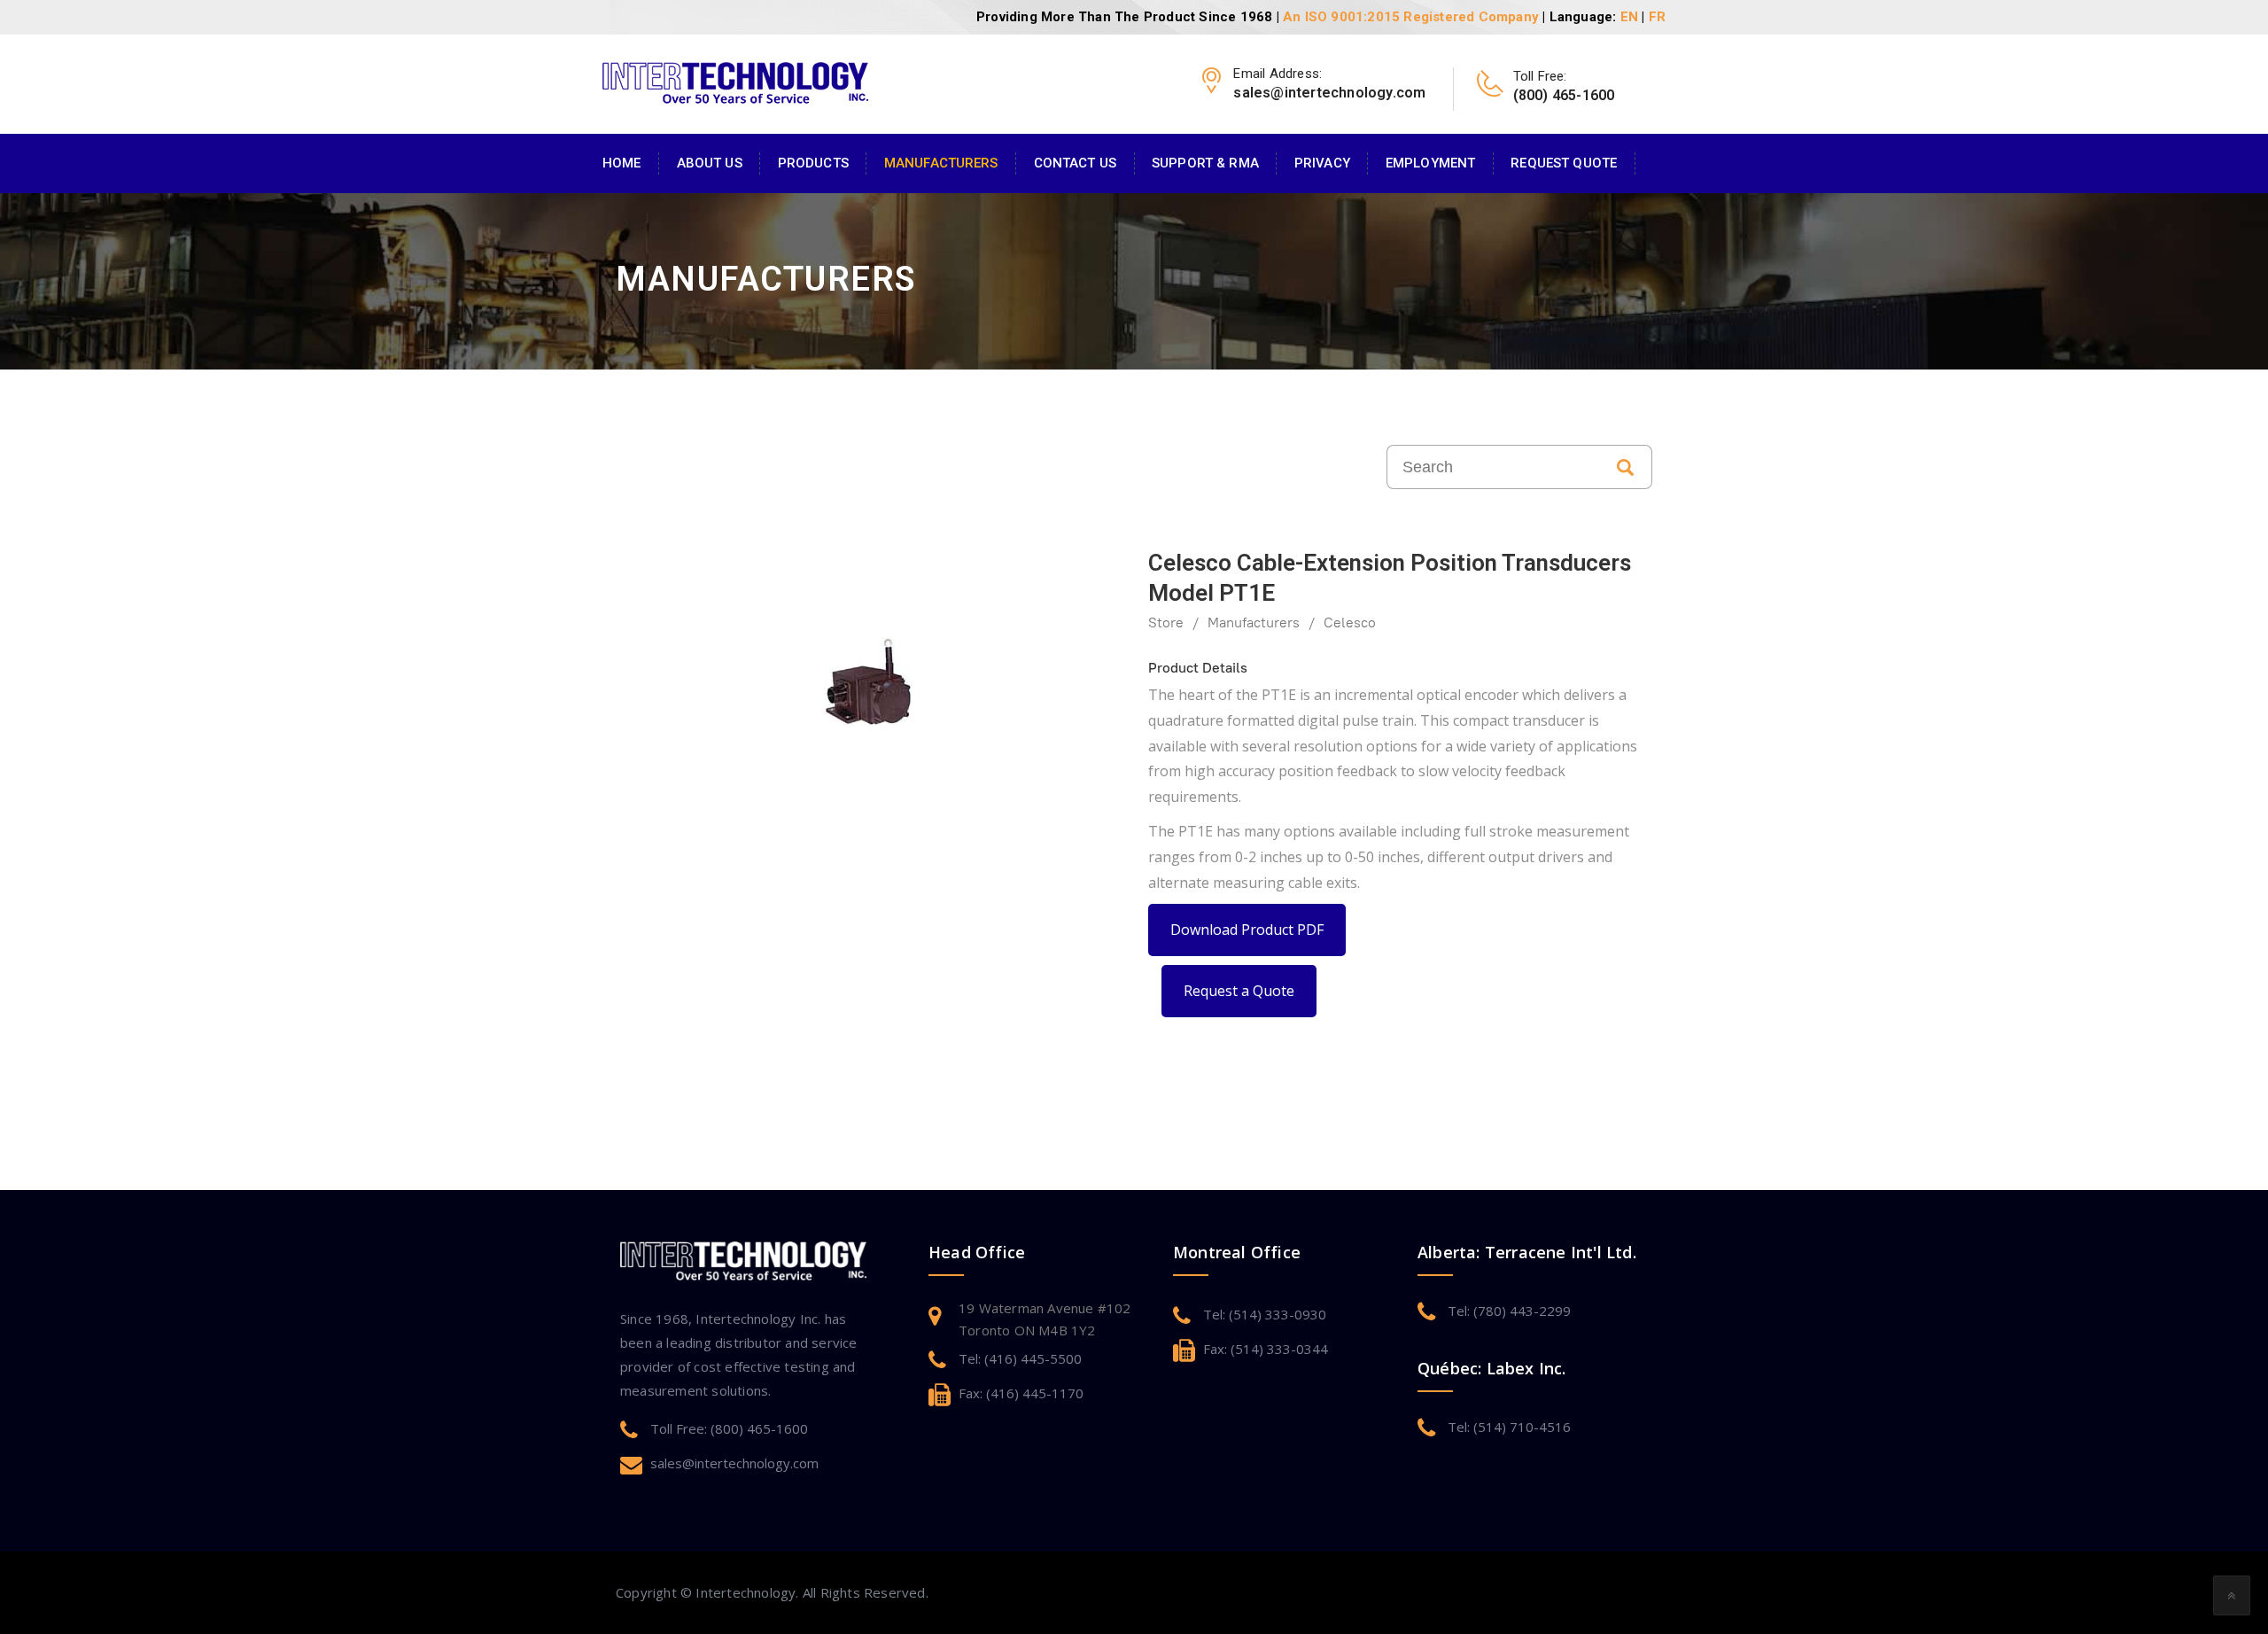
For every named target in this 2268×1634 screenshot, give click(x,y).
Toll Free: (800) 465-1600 (729, 1428)
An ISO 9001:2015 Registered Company (1411, 17)
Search (1626, 467)
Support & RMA (1205, 163)
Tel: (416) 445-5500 (1020, 1358)
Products (813, 163)
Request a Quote (1239, 991)
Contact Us (1075, 163)
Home (622, 163)
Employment (1430, 163)
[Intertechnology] (735, 81)
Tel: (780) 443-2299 (1509, 1311)
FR (1657, 17)
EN (1629, 17)
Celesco (1350, 622)
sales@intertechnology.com (734, 1463)
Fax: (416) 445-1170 (1021, 1393)
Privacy (1322, 163)
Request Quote (1564, 163)
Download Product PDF (1247, 930)
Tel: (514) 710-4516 (1509, 1427)
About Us (710, 163)
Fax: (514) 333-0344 (1266, 1349)
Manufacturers (941, 163)
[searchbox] (1493, 467)
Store (1166, 622)
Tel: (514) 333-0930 (1265, 1314)
